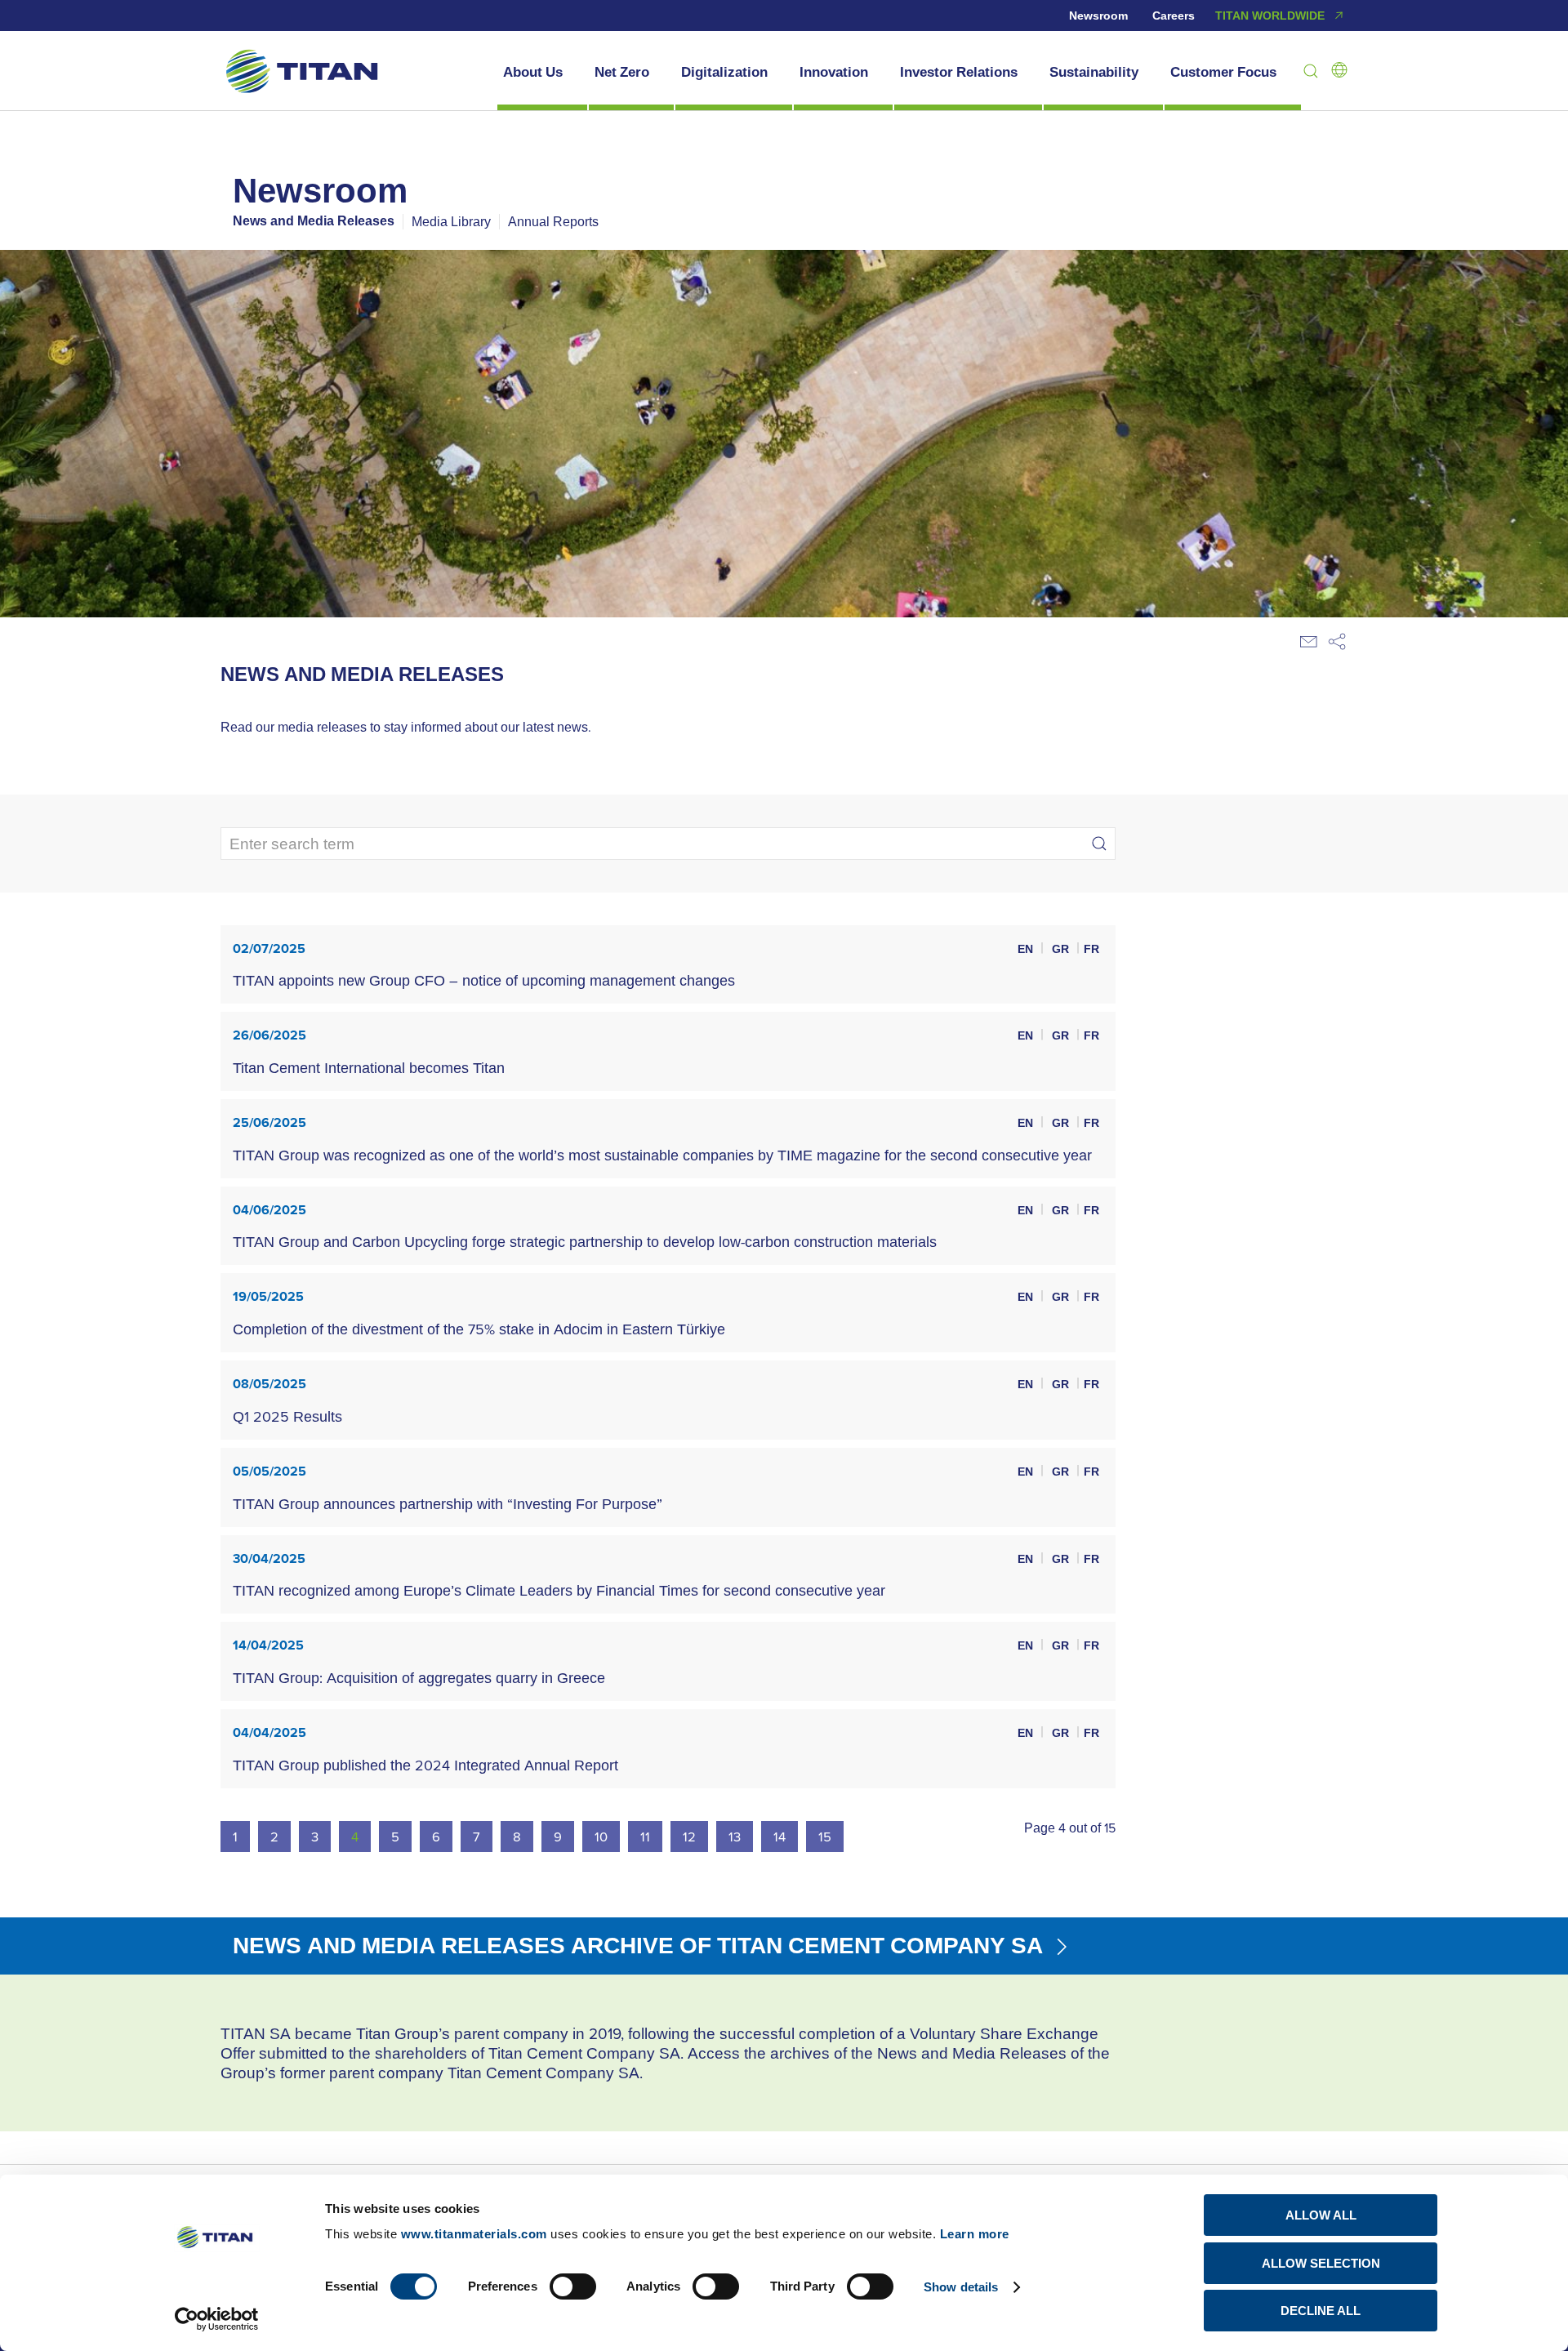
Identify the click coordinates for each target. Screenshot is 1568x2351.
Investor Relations (959, 72)
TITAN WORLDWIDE (1270, 16)
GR (1062, 949)
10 (601, 1836)
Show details (961, 2287)
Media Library (451, 221)
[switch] (573, 2286)
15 (825, 1836)
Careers (1174, 16)
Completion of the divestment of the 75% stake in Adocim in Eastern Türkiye (479, 1329)
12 (689, 1836)
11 (645, 1836)
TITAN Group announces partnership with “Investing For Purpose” (448, 1504)
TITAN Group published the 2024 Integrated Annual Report (425, 1765)
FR (1091, 949)
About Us (533, 72)
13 (735, 1836)
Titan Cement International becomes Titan (369, 1068)
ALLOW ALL (1321, 2215)
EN (1027, 949)
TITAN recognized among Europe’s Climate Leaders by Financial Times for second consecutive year (559, 1590)
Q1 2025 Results (287, 1416)
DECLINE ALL (1321, 2311)
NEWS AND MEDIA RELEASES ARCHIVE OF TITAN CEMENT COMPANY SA (641, 1945)
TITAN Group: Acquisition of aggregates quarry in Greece (419, 1678)
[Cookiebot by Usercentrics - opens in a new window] (217, 2319)
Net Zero (622, 72)
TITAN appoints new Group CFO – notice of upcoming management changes (484, 980)
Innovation (834, 72)
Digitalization (724, 72)
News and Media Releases (314, 221)
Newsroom (1098, 16)
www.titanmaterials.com (474, 2234)
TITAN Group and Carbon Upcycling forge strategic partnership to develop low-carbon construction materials (585, 1242)
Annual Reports (553, 221)
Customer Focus (1223, 72)
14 (780, 1836)
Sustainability (1094, 72)
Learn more (975, 2234)
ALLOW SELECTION (1321, 2263)
